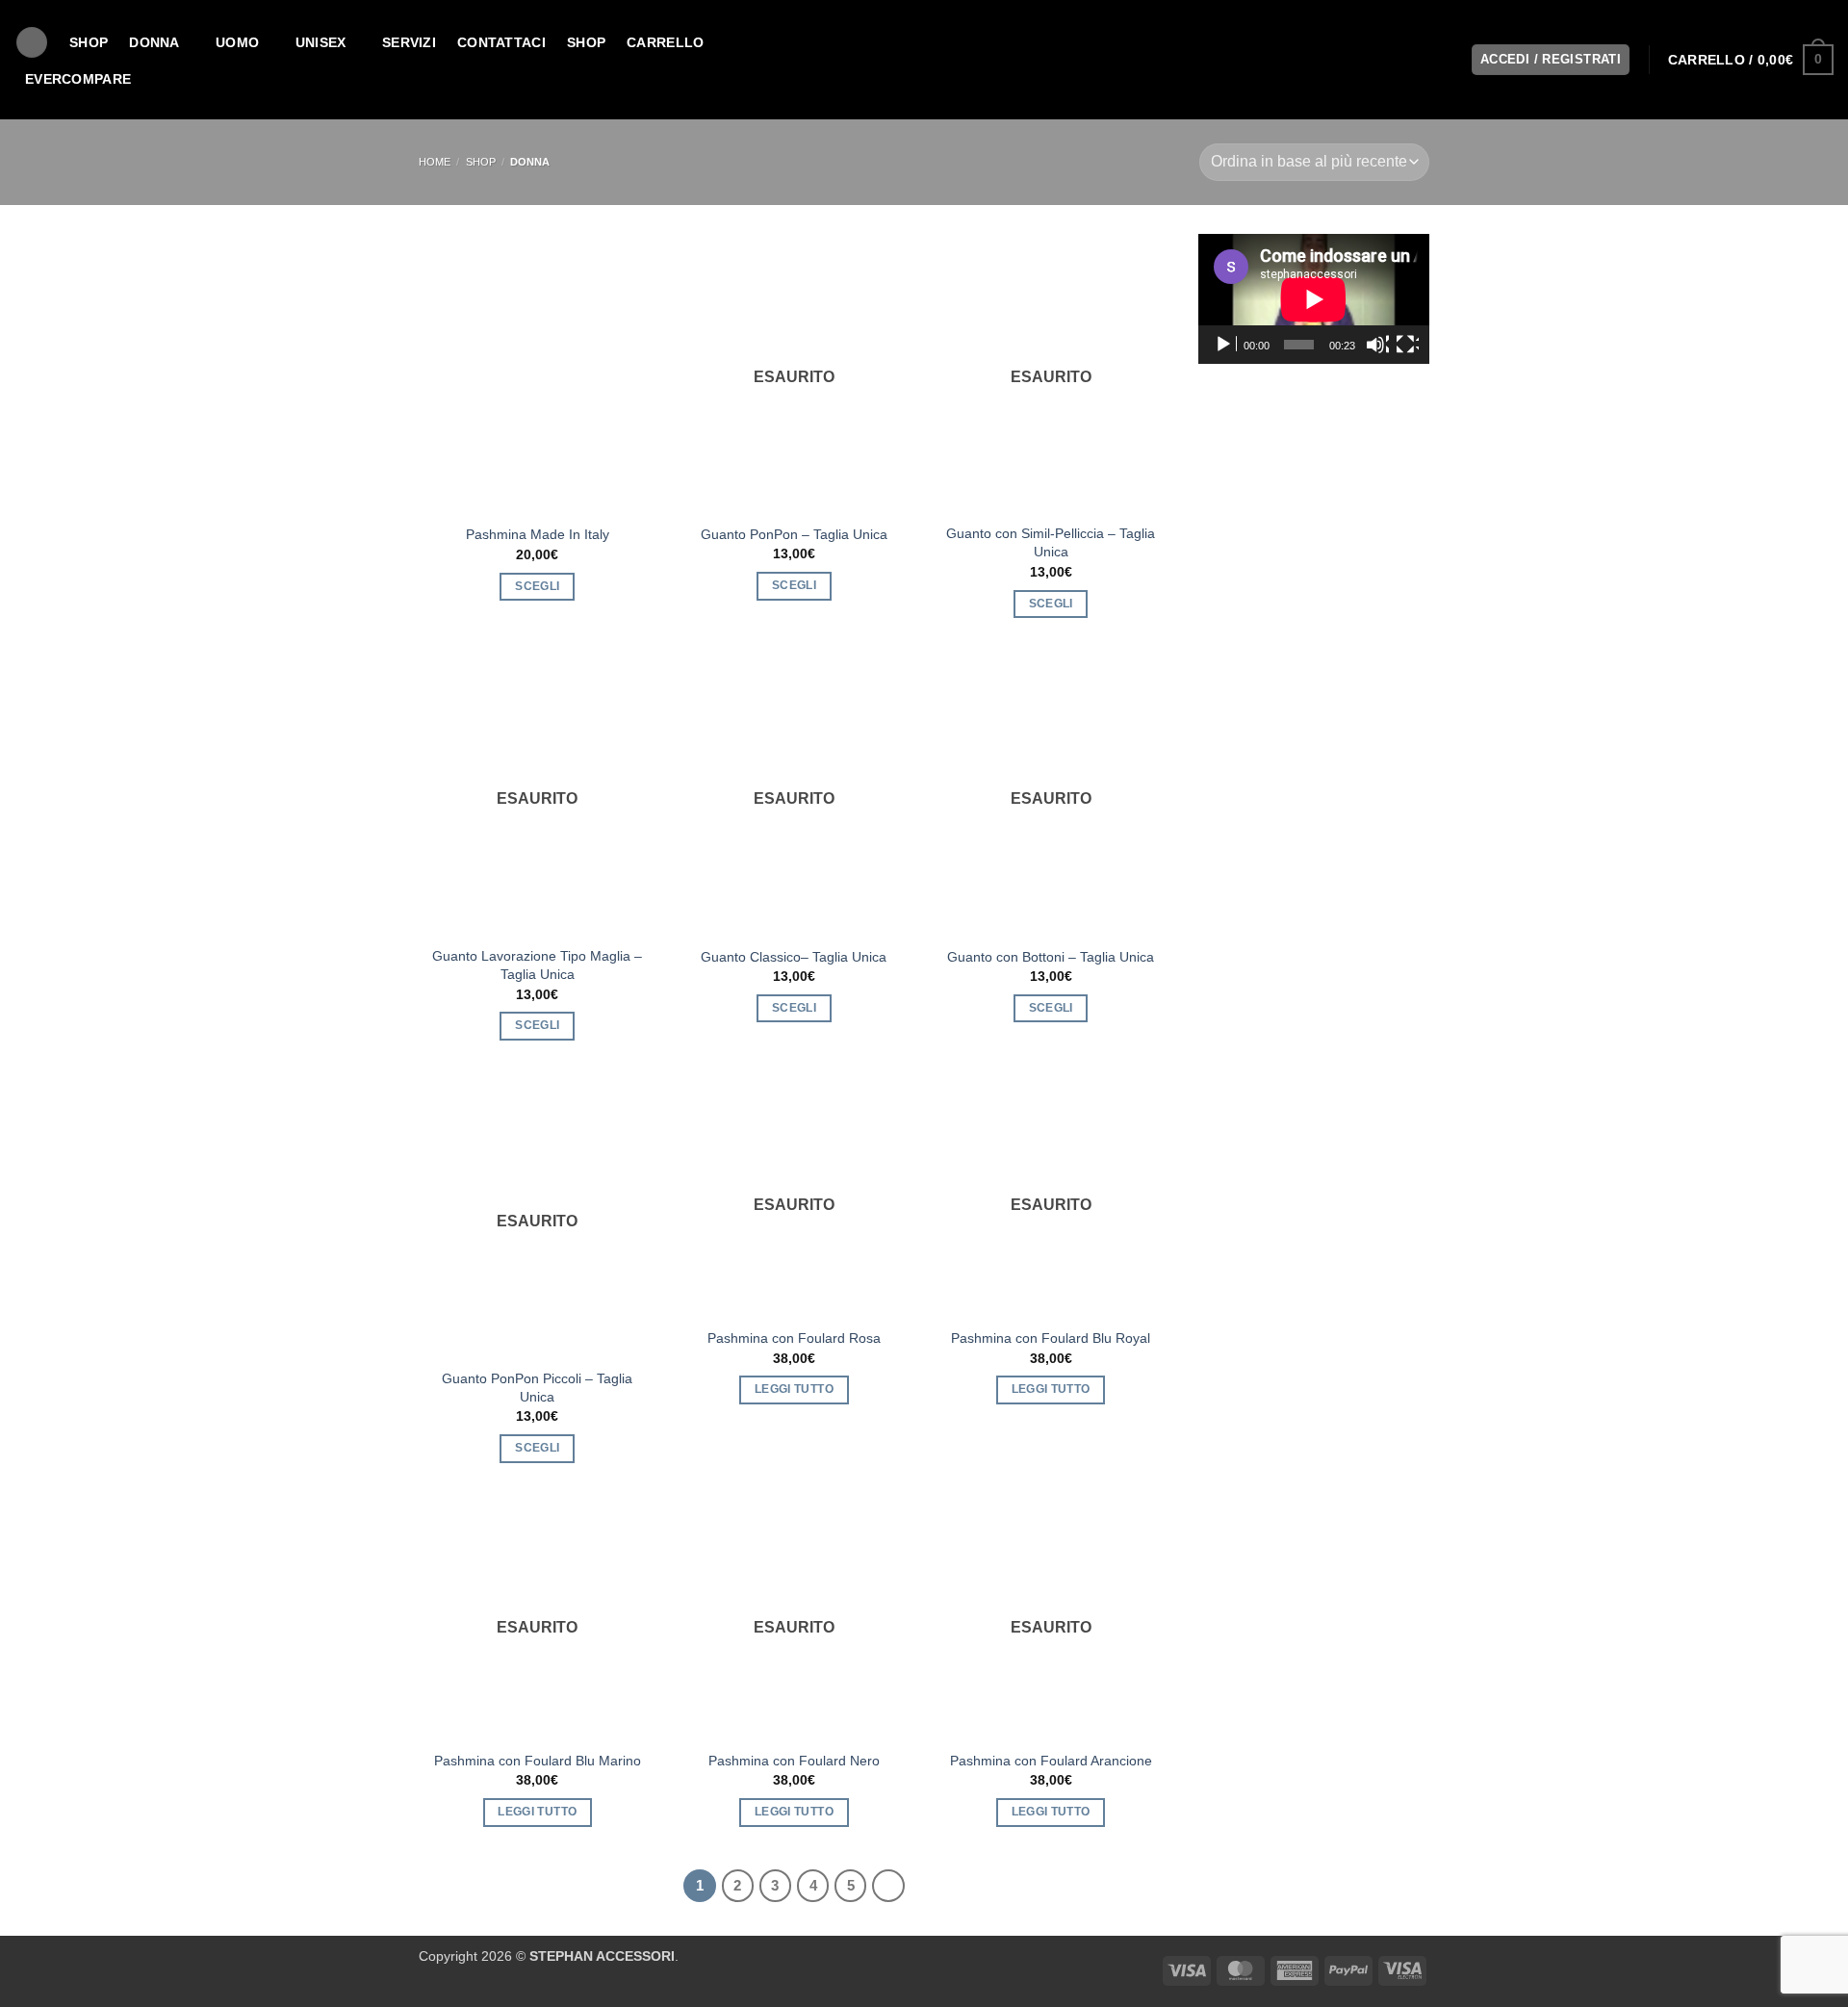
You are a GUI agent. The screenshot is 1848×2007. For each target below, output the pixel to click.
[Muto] (1377, 345)
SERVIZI (409, 42)
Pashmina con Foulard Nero (794, 1761)
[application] (1314, 299)
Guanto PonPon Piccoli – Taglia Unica (537, 1388)
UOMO (237, 42)
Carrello (665, 42)
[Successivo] (888, 1886)
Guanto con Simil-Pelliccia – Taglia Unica (1051, 542)
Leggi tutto (794, 1389)
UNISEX (321, 42)
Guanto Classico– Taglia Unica (794, 957)
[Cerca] (32, 43)
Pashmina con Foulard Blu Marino (538, 1761)
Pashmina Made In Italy (538, 534)
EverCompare (78, 79)
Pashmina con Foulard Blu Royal (1051, 1338)
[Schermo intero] (1407, 345)
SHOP (89, 42)
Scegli (537, 586)
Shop (586, 42)
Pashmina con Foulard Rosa (794, 1338)
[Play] (1225, 345)
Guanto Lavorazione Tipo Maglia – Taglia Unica (537, 965)
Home (435, 162)
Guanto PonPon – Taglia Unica (794, 534)
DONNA (154, 42)
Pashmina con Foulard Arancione (1051, 1761)
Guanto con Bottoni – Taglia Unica (1051, 957)
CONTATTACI (501, 42)
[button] (1751, 60)
